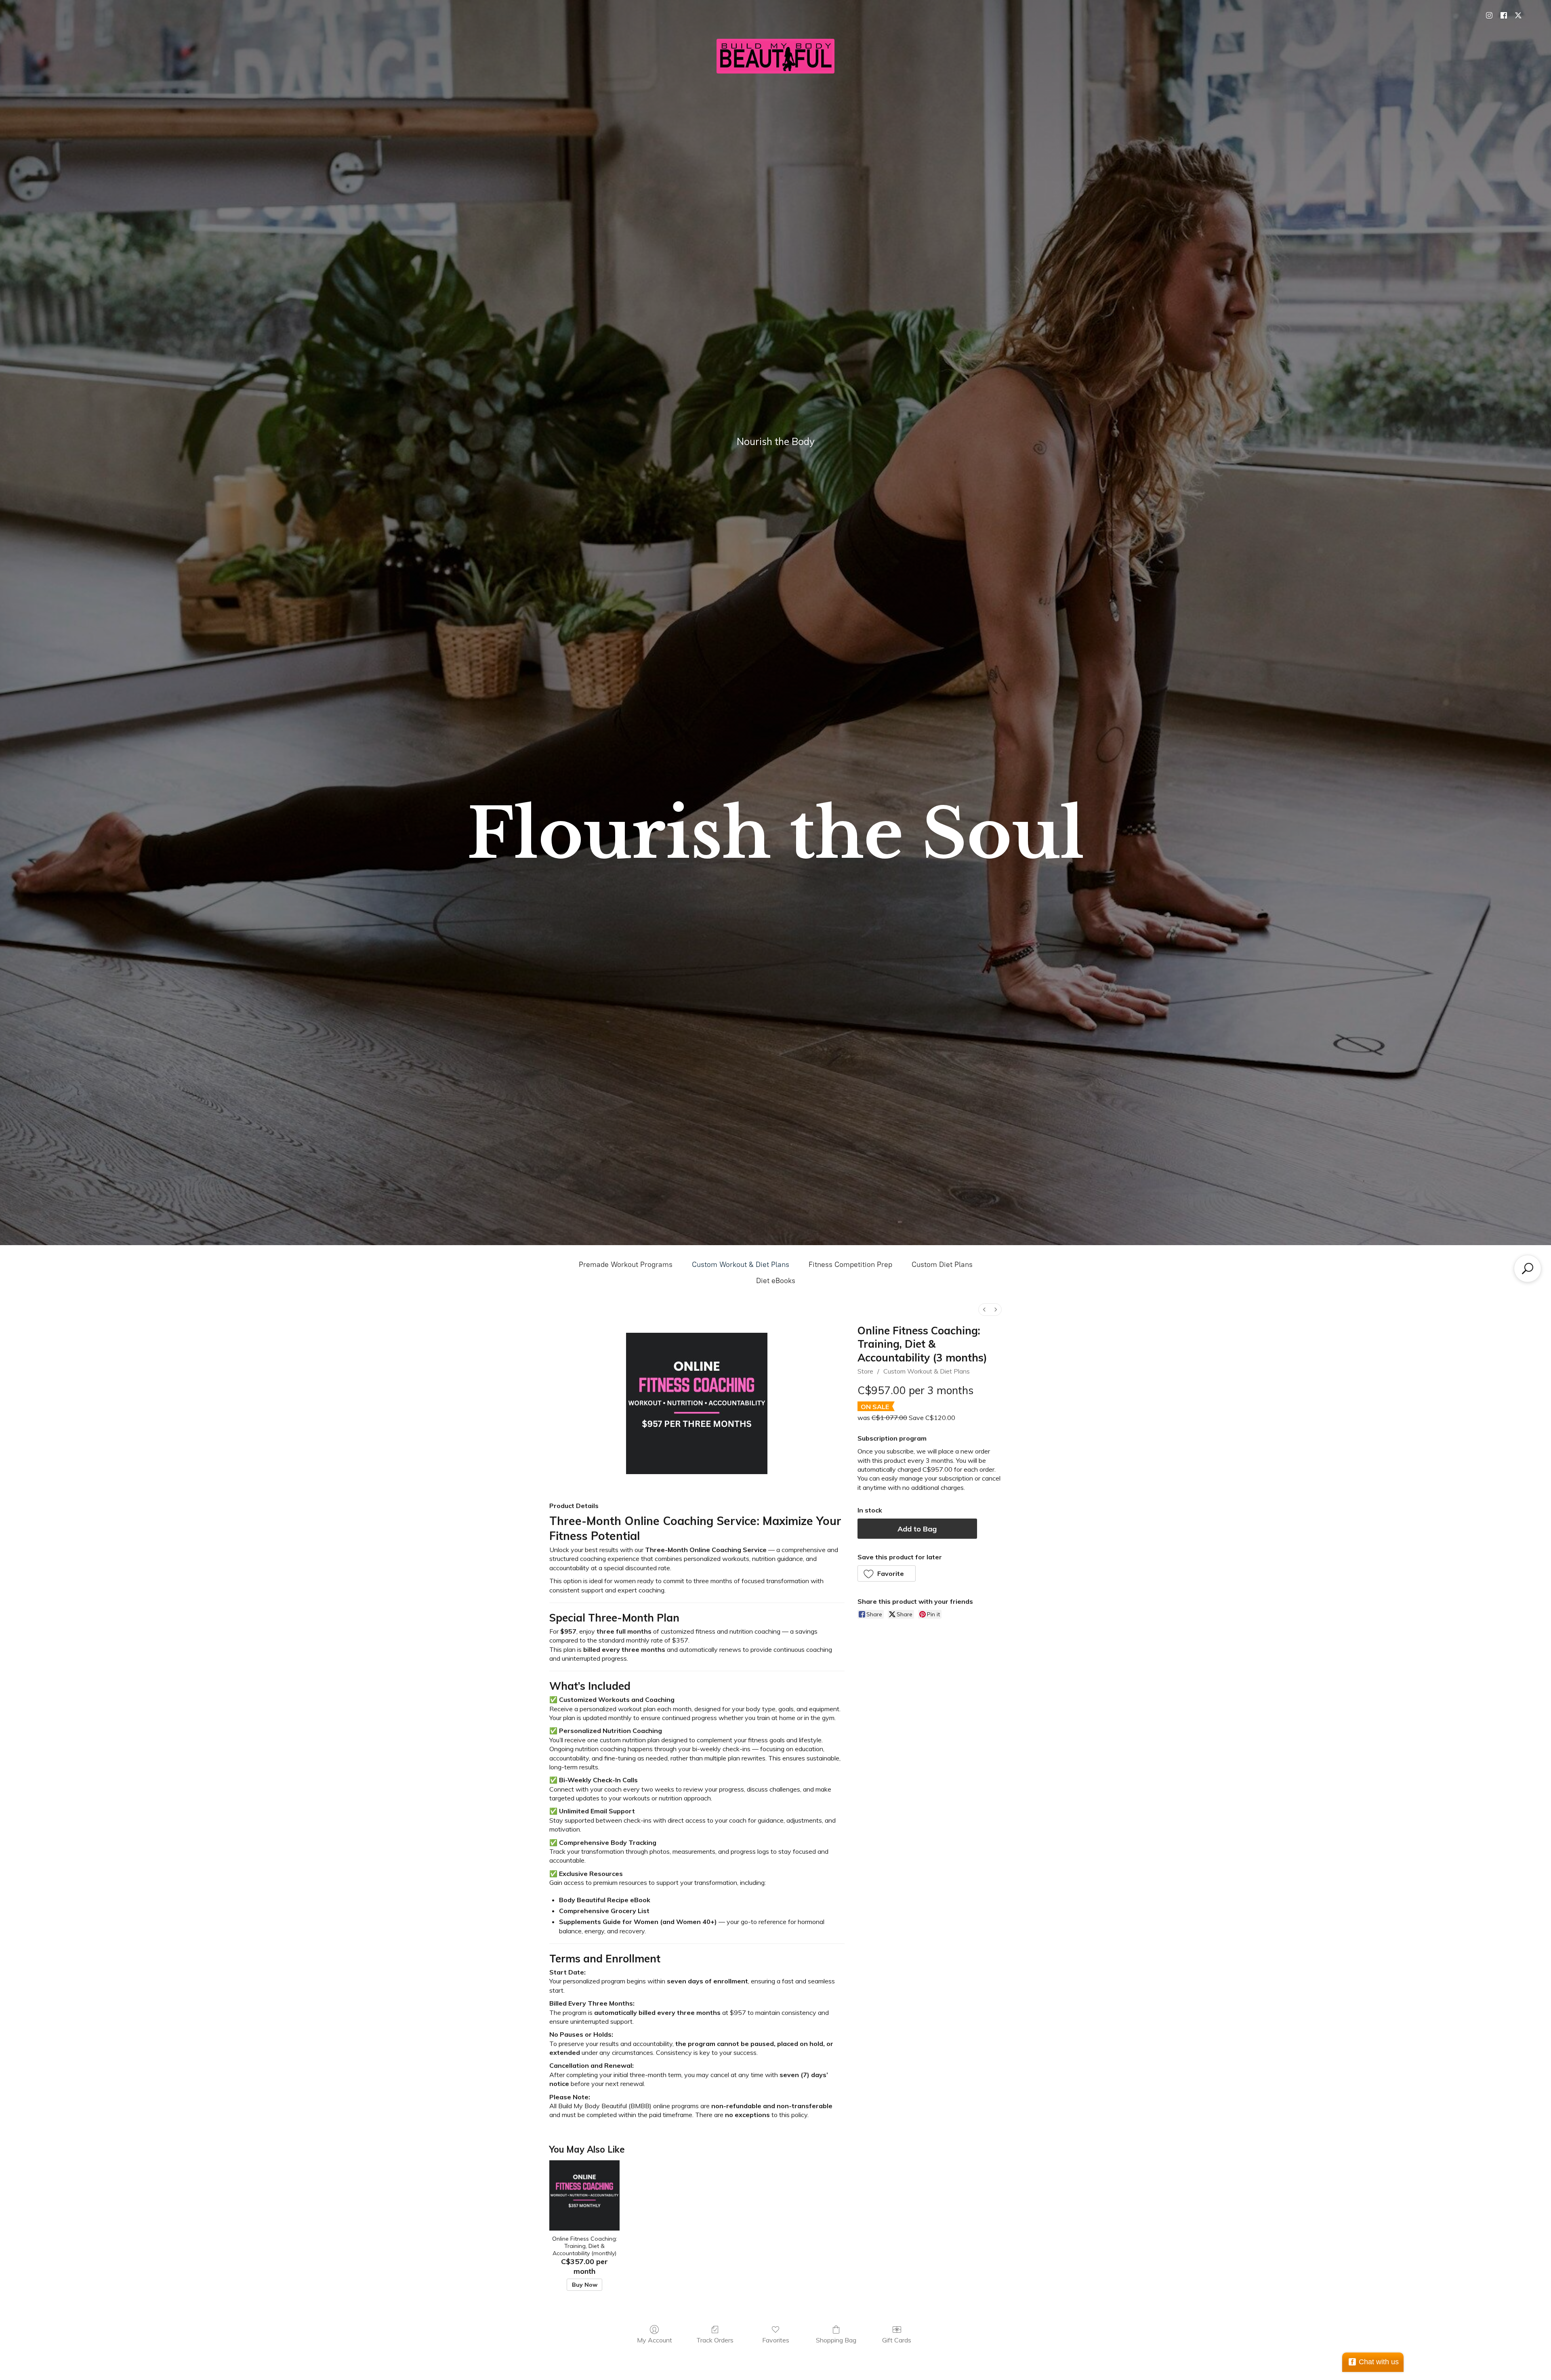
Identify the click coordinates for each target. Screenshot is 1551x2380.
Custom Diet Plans (942, 1265)
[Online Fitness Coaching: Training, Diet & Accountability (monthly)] (584, 2195)
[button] (887, 1573)
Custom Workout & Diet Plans (741, 1265)
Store (865, 1371)
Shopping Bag (836, 2340)
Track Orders (715, 2340)
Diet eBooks (776, 1281)
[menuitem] (984, 1310)
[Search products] (1528, 1269)
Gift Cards (897, 2340)
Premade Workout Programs (626, 1265)
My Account (655, 2340)
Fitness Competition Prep (850, 1265)
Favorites (776, 2340)
